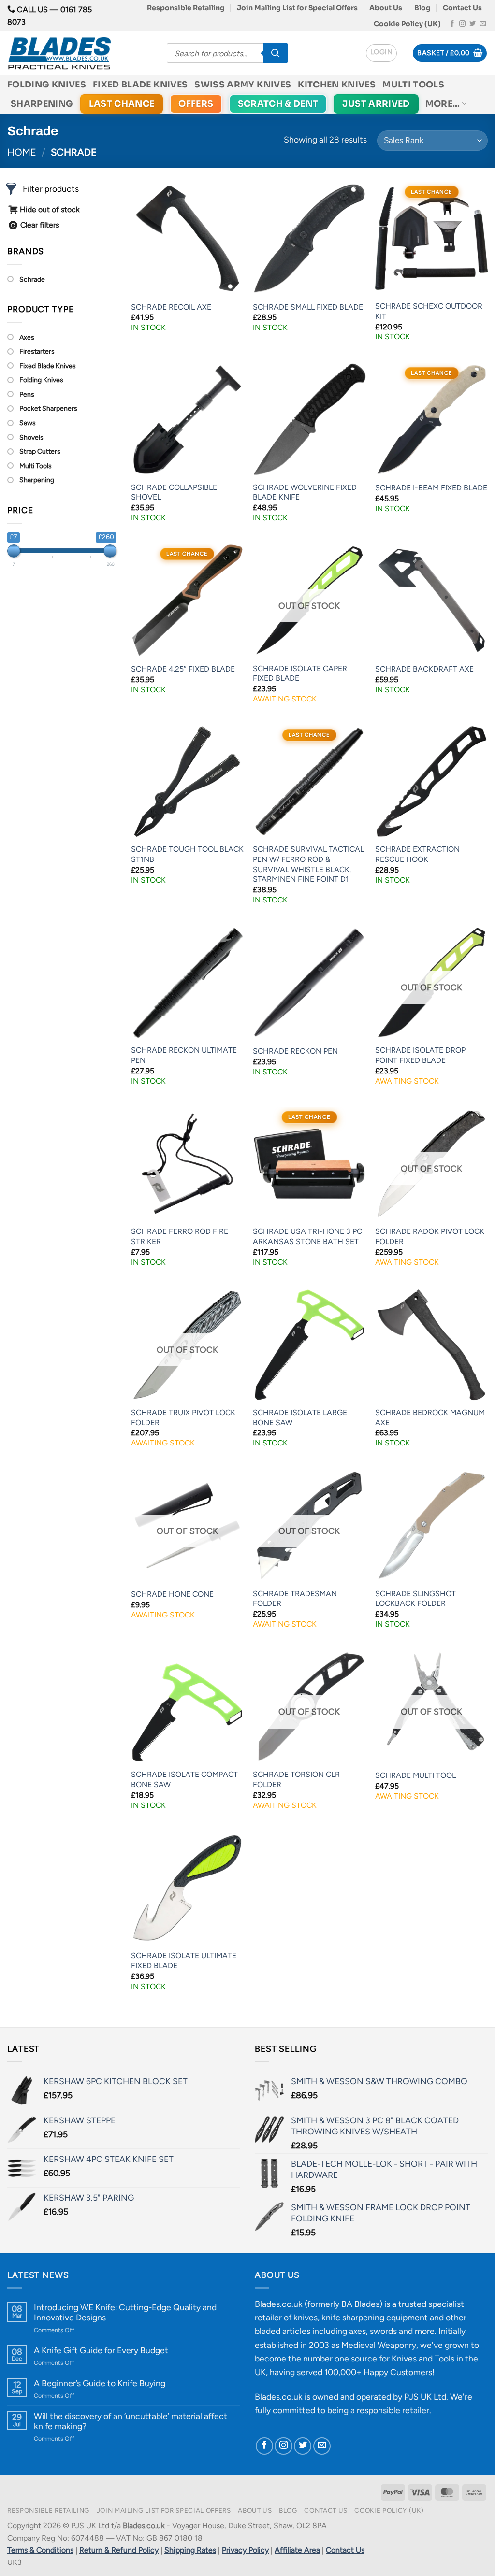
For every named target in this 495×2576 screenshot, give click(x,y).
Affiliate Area (297, 2550)
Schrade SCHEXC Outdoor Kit (429, 311)
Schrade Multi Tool (415, 1775)
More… (443, 104)
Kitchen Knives (337, 85)
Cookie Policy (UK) (407, 24)
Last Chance (122, 104)
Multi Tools (413, 85)
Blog (422, 8)
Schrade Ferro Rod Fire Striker (180, 1236)
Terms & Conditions (40, 2550)
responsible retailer (393, 2410)
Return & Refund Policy (119, 2550)
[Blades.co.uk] (80, 53)
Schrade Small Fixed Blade (308, 307)
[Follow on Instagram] (462, 24)
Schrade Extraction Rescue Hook (417, 854)
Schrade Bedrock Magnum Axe (430, 1417)
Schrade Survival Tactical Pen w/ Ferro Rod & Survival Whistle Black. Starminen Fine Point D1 (308, 864)
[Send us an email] (483, 24)
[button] (381, 53)
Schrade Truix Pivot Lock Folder (183, 1417)
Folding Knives (47, 85)
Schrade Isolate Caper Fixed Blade (300, 673)
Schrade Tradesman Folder (295, 1599)
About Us (386, 8)
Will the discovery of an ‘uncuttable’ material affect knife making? (131, 2421)
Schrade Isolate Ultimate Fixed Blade (184, 1961)
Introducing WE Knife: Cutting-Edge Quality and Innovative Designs (125, 2312)
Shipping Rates (190, 2550)
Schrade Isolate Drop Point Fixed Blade (420, 1055)
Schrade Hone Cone (172, 1594)
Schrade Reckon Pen (295, 1051)
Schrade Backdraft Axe (424, 669)
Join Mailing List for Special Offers (297, 8)
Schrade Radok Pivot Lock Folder (430, 1236)
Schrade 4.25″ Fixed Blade (183, 669)
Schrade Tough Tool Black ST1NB (187, 854)
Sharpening (42, 104)
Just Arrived (376, 104)
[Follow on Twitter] (473, 24)
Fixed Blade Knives (140, 85)
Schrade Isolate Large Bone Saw (300, 1417)
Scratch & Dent (278, 104)
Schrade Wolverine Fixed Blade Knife (305, 492)
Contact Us (462, 8)
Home (22, 152)
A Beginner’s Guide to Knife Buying (100, 2383)
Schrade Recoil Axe (171, 307)
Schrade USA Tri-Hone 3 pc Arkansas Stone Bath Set (307, 1236)
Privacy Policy (245, 2550)
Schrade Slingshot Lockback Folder (415, 1599)
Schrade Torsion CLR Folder (296, 1779)
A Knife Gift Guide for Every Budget (101, 2350)
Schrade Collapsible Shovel (174, 492)
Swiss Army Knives (243, 85)
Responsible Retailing (186, 8)
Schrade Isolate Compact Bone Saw (184, 1779)
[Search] (276, 53)
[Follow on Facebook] (452, 24)
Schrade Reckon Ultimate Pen (184, 1055)
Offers (196, 104)
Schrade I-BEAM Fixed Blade (431, 488)
